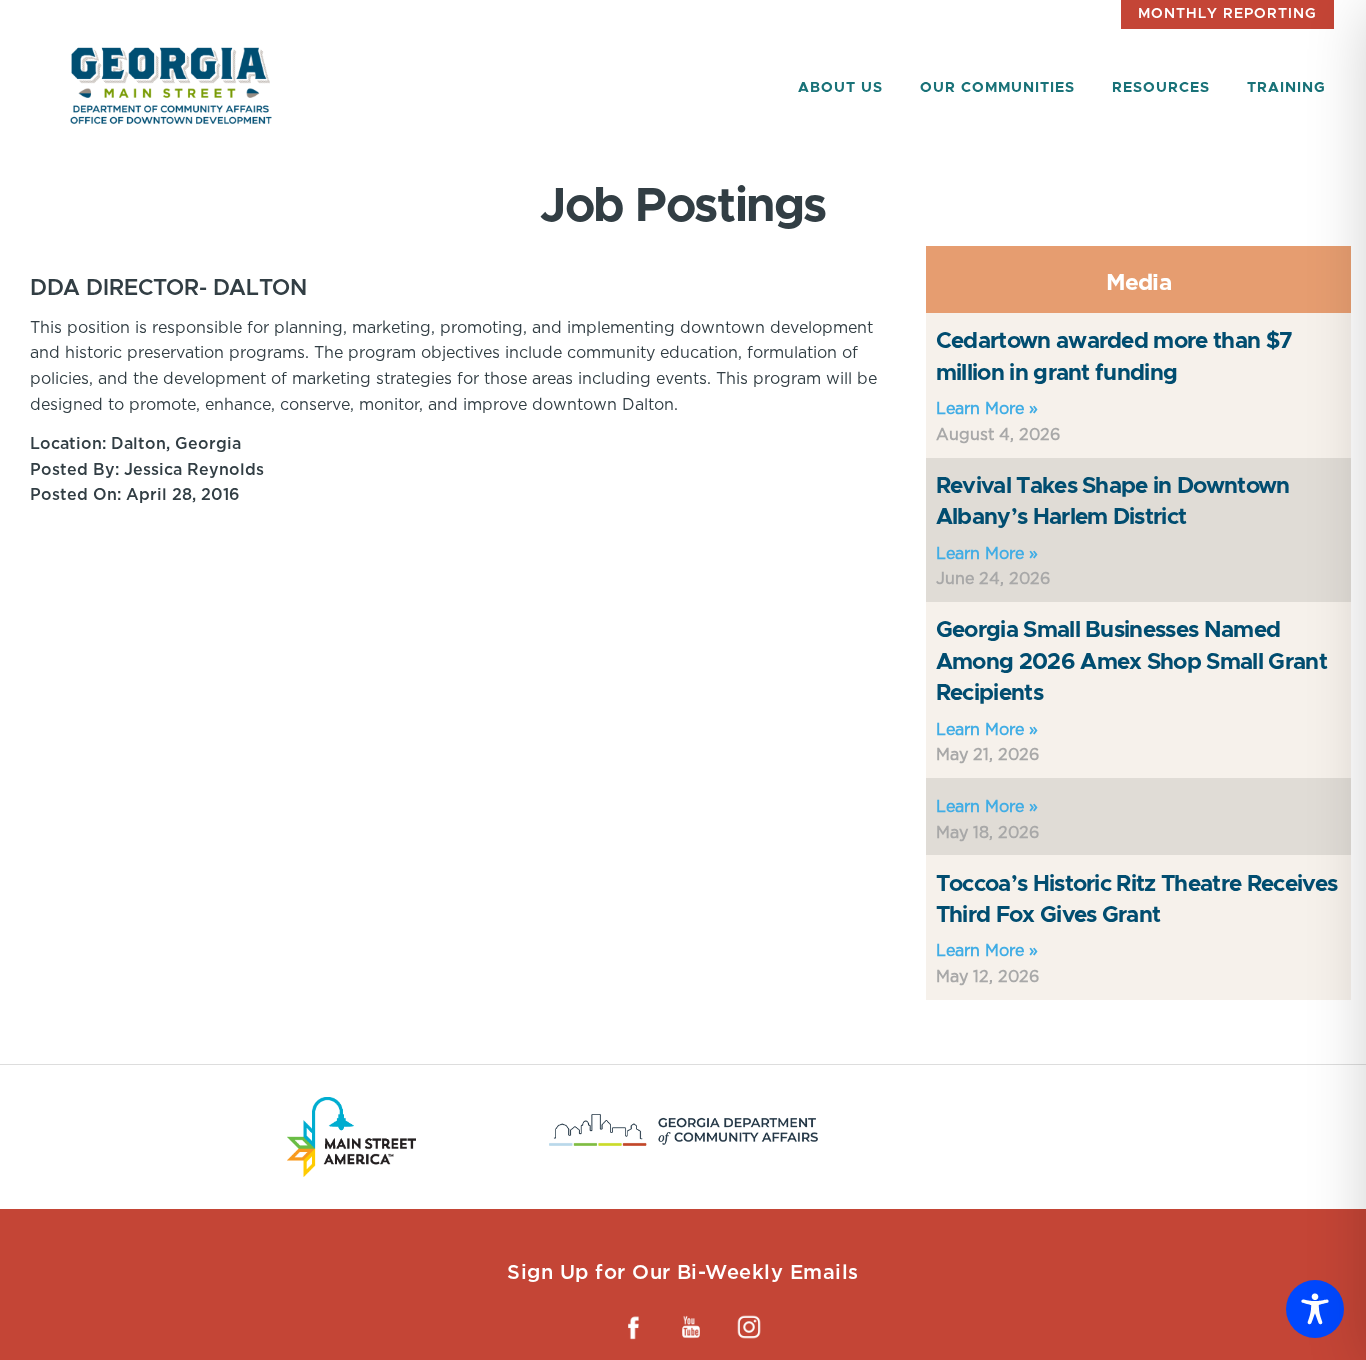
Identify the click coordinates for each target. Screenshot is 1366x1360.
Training (1286, 88)
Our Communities (997, 88)
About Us (840, 88)
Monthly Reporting (1227, 14)
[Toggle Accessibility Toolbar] (1315, 1309)
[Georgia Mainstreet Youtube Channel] (691, 1327)
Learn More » (987, 408)
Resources (1161, 88)
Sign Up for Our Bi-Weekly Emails (682, 1272)
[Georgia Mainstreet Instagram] (749, 1327)
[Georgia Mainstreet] (171, 85)
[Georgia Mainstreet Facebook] (633, 1327)
